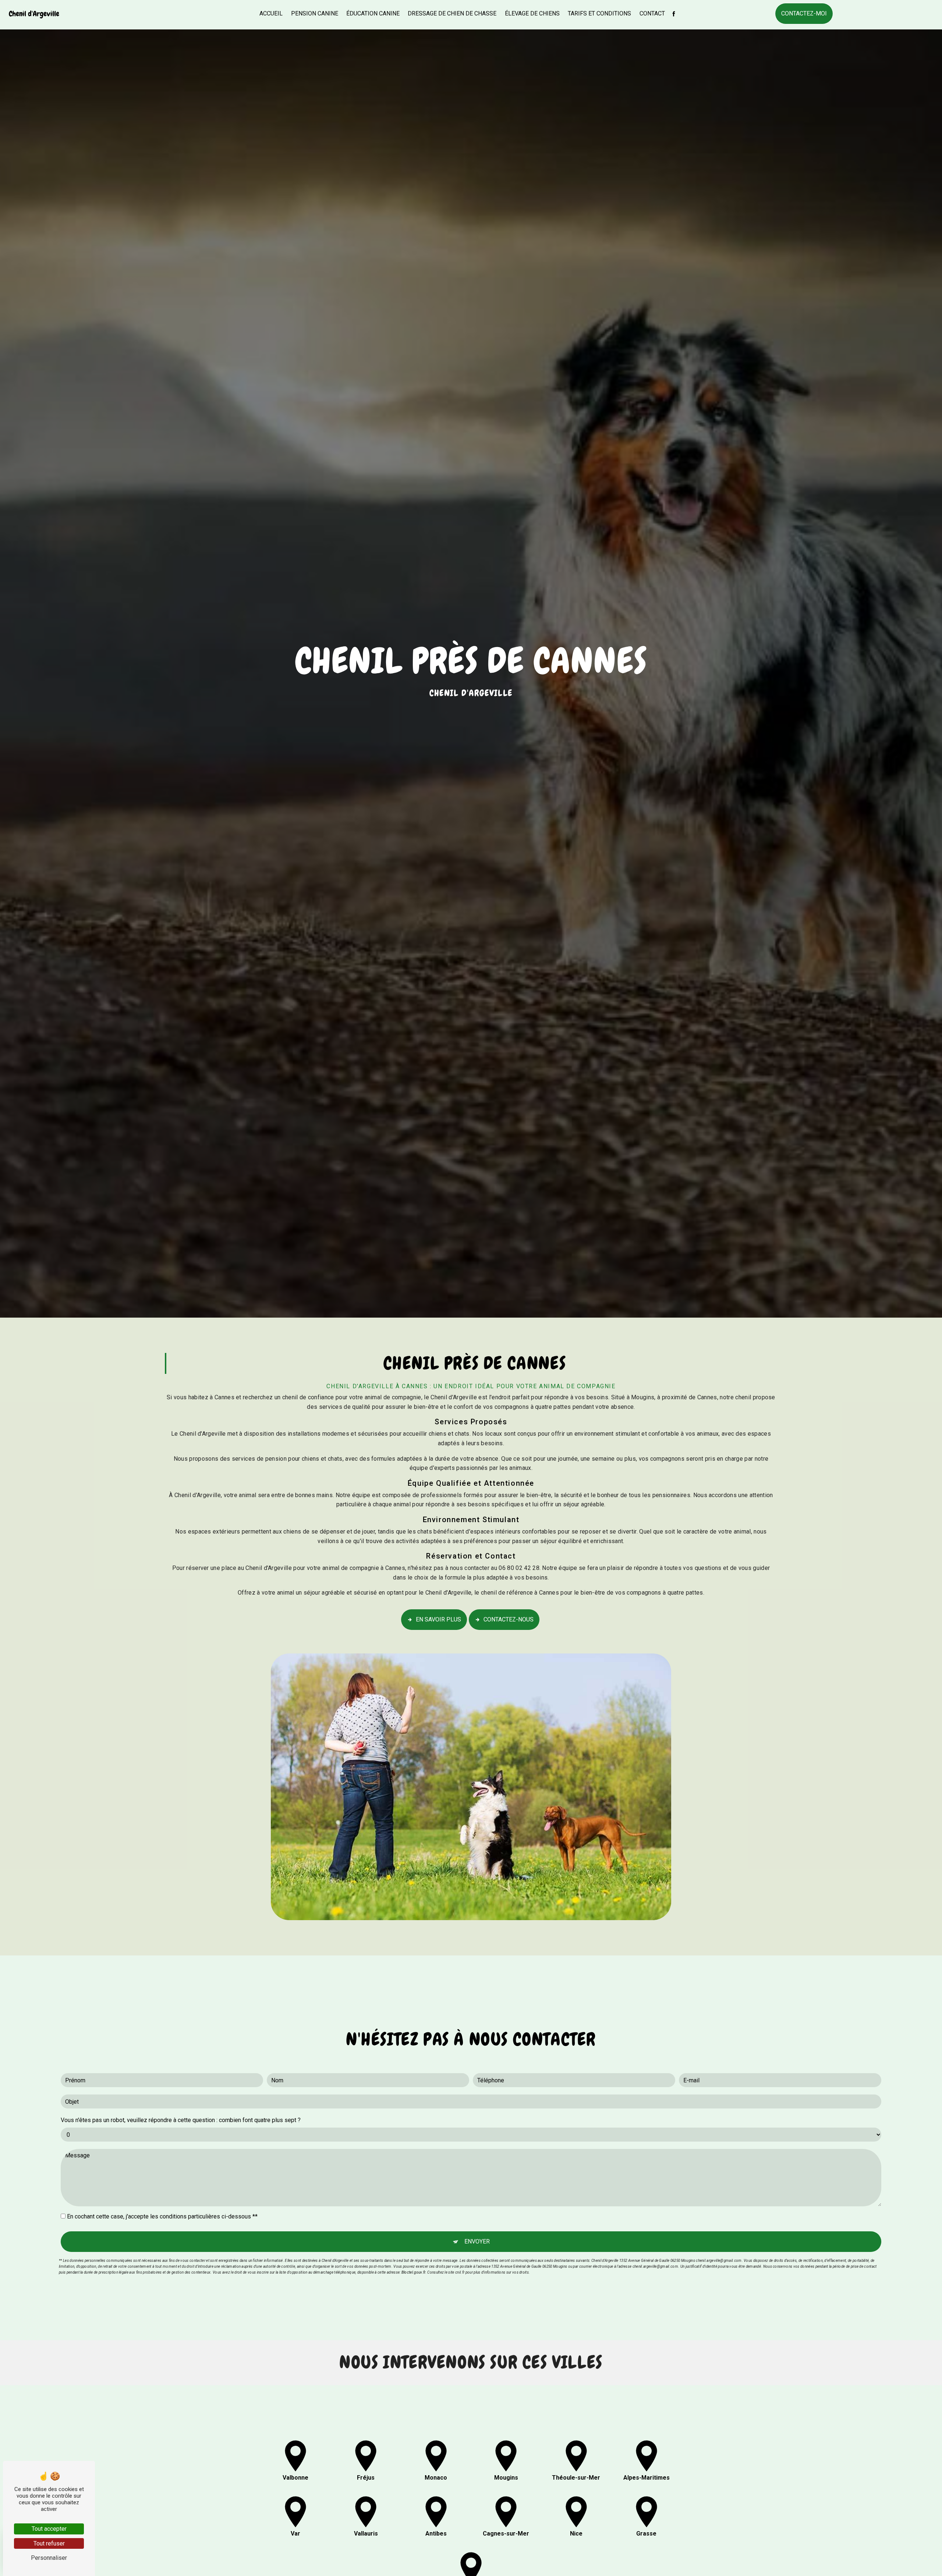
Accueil (271, 13)
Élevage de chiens (532, 13)
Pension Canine (315, 13)
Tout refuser (49, 2543)
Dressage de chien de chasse (452, 13)
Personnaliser (49, 2558)
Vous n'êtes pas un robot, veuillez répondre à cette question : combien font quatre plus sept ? (181, 2120)
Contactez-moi (804, 13)
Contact (652, 13)
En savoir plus (438, 1619)
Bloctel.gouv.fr (413, 2272)
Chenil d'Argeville (34, 14)
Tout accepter (49, 2529)
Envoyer (477, 2241)
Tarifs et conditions (599, 13)
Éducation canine (373, 13)
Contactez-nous (509, 1619)
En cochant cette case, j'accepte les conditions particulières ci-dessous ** (162, 2216)
